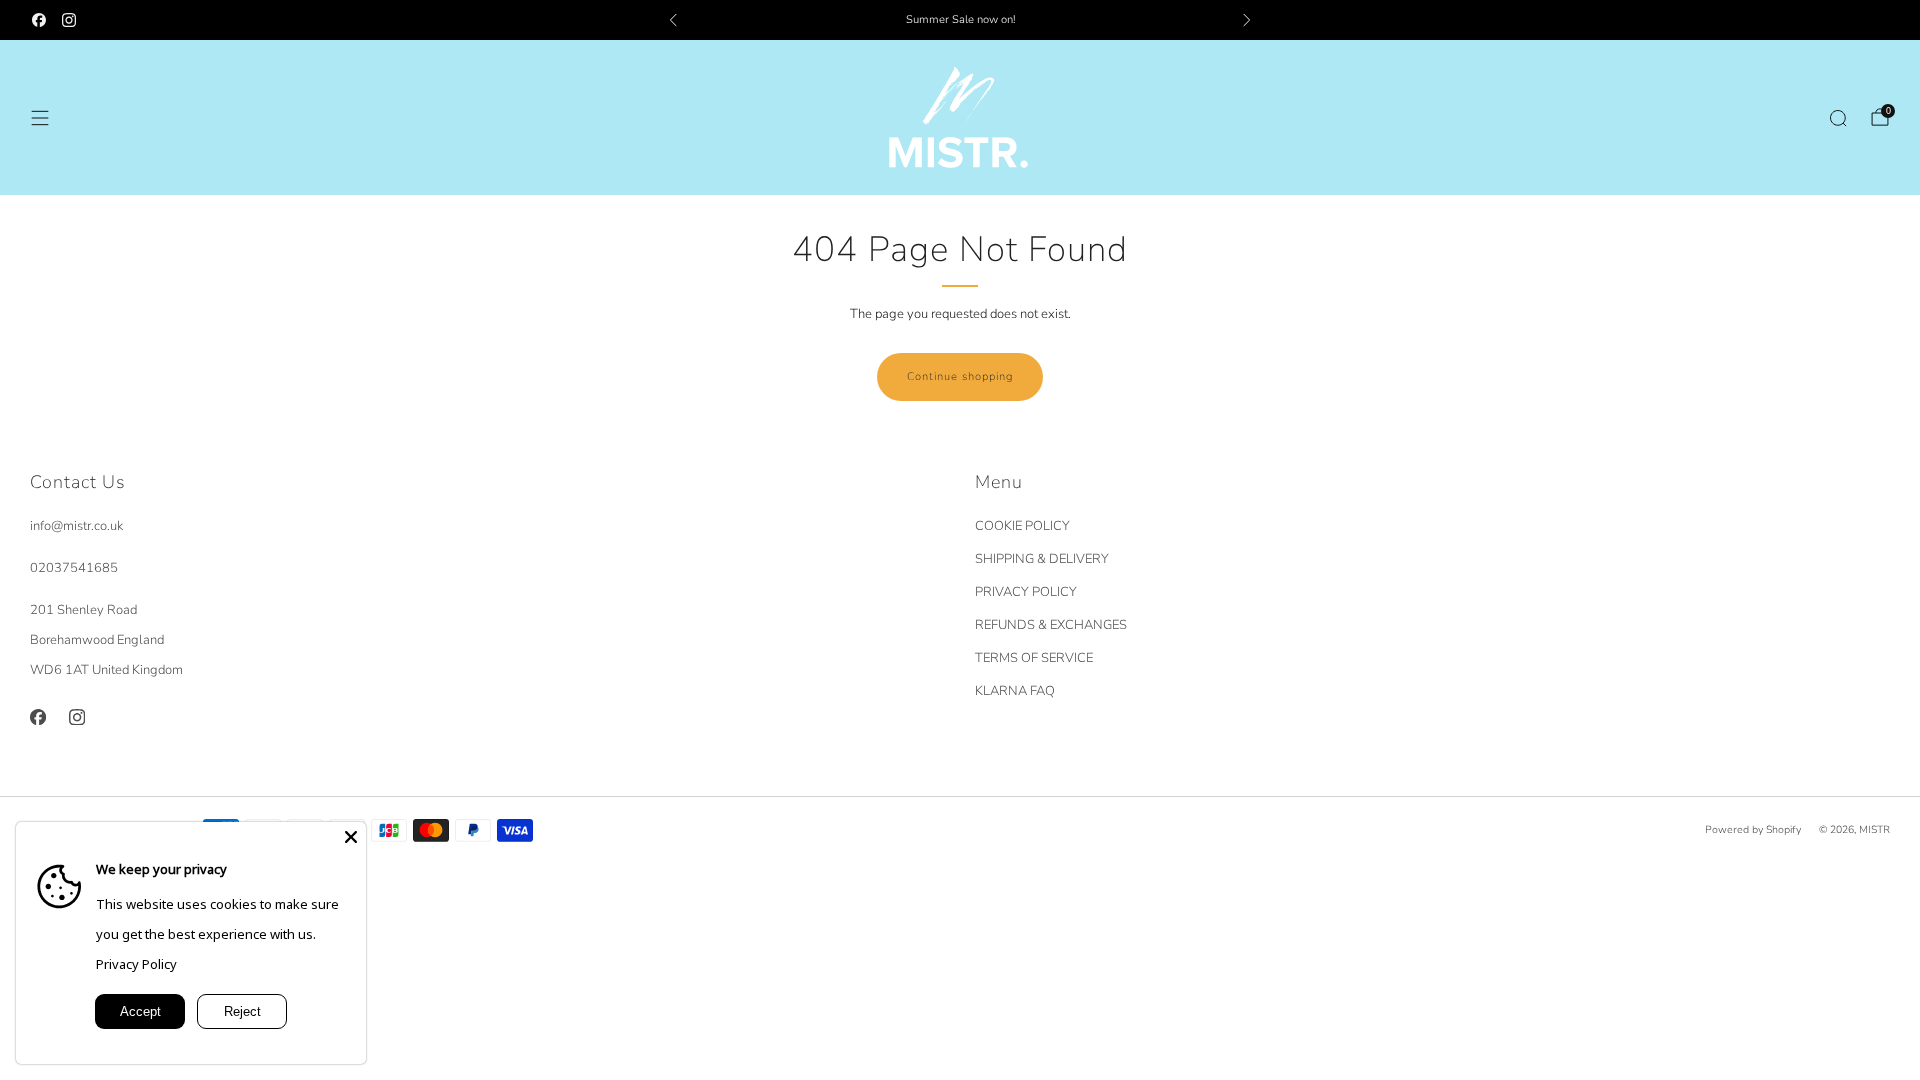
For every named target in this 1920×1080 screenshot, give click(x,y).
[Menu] (40, 118)
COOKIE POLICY (1022, 526)
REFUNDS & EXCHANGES (1051, 625)
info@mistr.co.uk (76, 526)
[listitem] (960, 20)
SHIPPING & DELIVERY (1042, 559)
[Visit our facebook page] (39, 20)
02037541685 (74, 568)
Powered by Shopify (1753, 829)
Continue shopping (960, 376)
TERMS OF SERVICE (1034, 658)
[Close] (351, 837)
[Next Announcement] (1247, 20)
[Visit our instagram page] (69, 20)
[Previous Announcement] (673, 20)
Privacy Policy (136, 964)
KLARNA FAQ (1015, 691)
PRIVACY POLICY (1026, 592)
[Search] (1838, 118)
